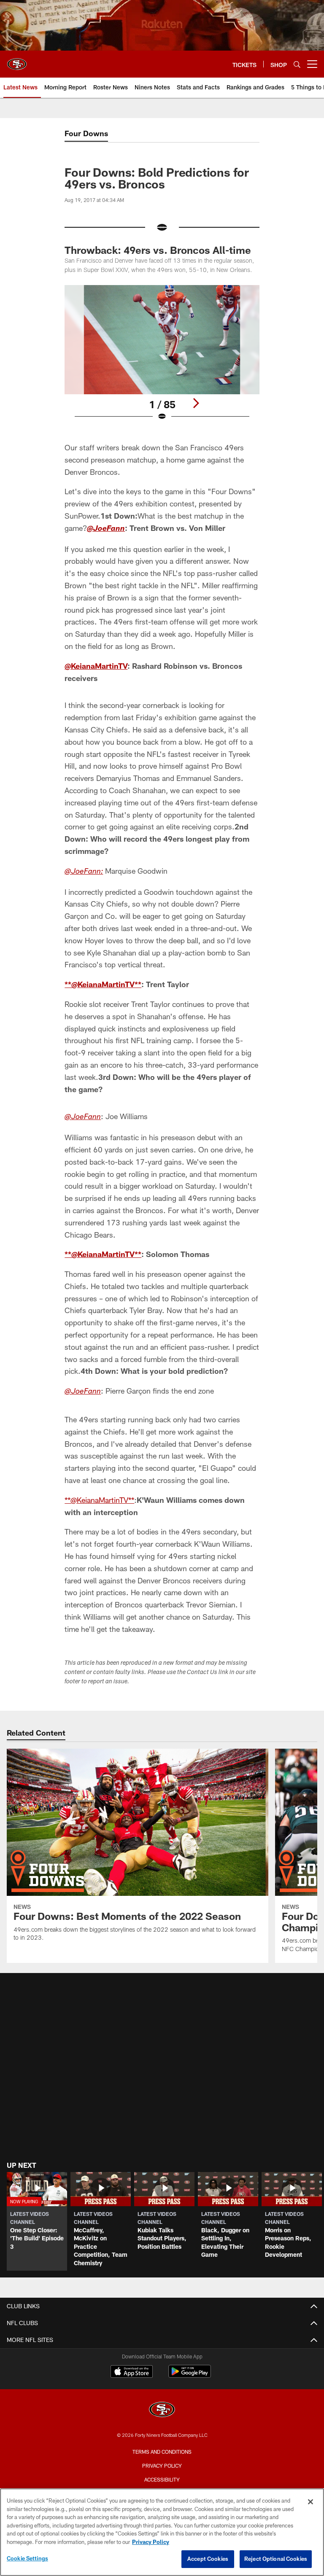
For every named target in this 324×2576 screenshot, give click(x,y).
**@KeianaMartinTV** (103, 984)
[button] (37, 2221)
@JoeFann (106, 529)
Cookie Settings (27, 2558)
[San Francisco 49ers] (162, 2410)
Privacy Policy (162, 2466)
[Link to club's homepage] (17, 61)
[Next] (196, 403)
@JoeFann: (84, 872)
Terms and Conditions (162, 2452)
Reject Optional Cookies (276, 2559)
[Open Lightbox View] (162, 358)
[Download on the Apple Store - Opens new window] (132, 2372)
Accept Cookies (208, 2559)
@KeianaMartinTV (96, 666)
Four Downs (86, 133)
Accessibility (162, 2479)
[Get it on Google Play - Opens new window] (190, 2375)
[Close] (310, 2502)
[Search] (297, 64)
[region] (162, 2532)
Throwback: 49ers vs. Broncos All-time (158, 250)
